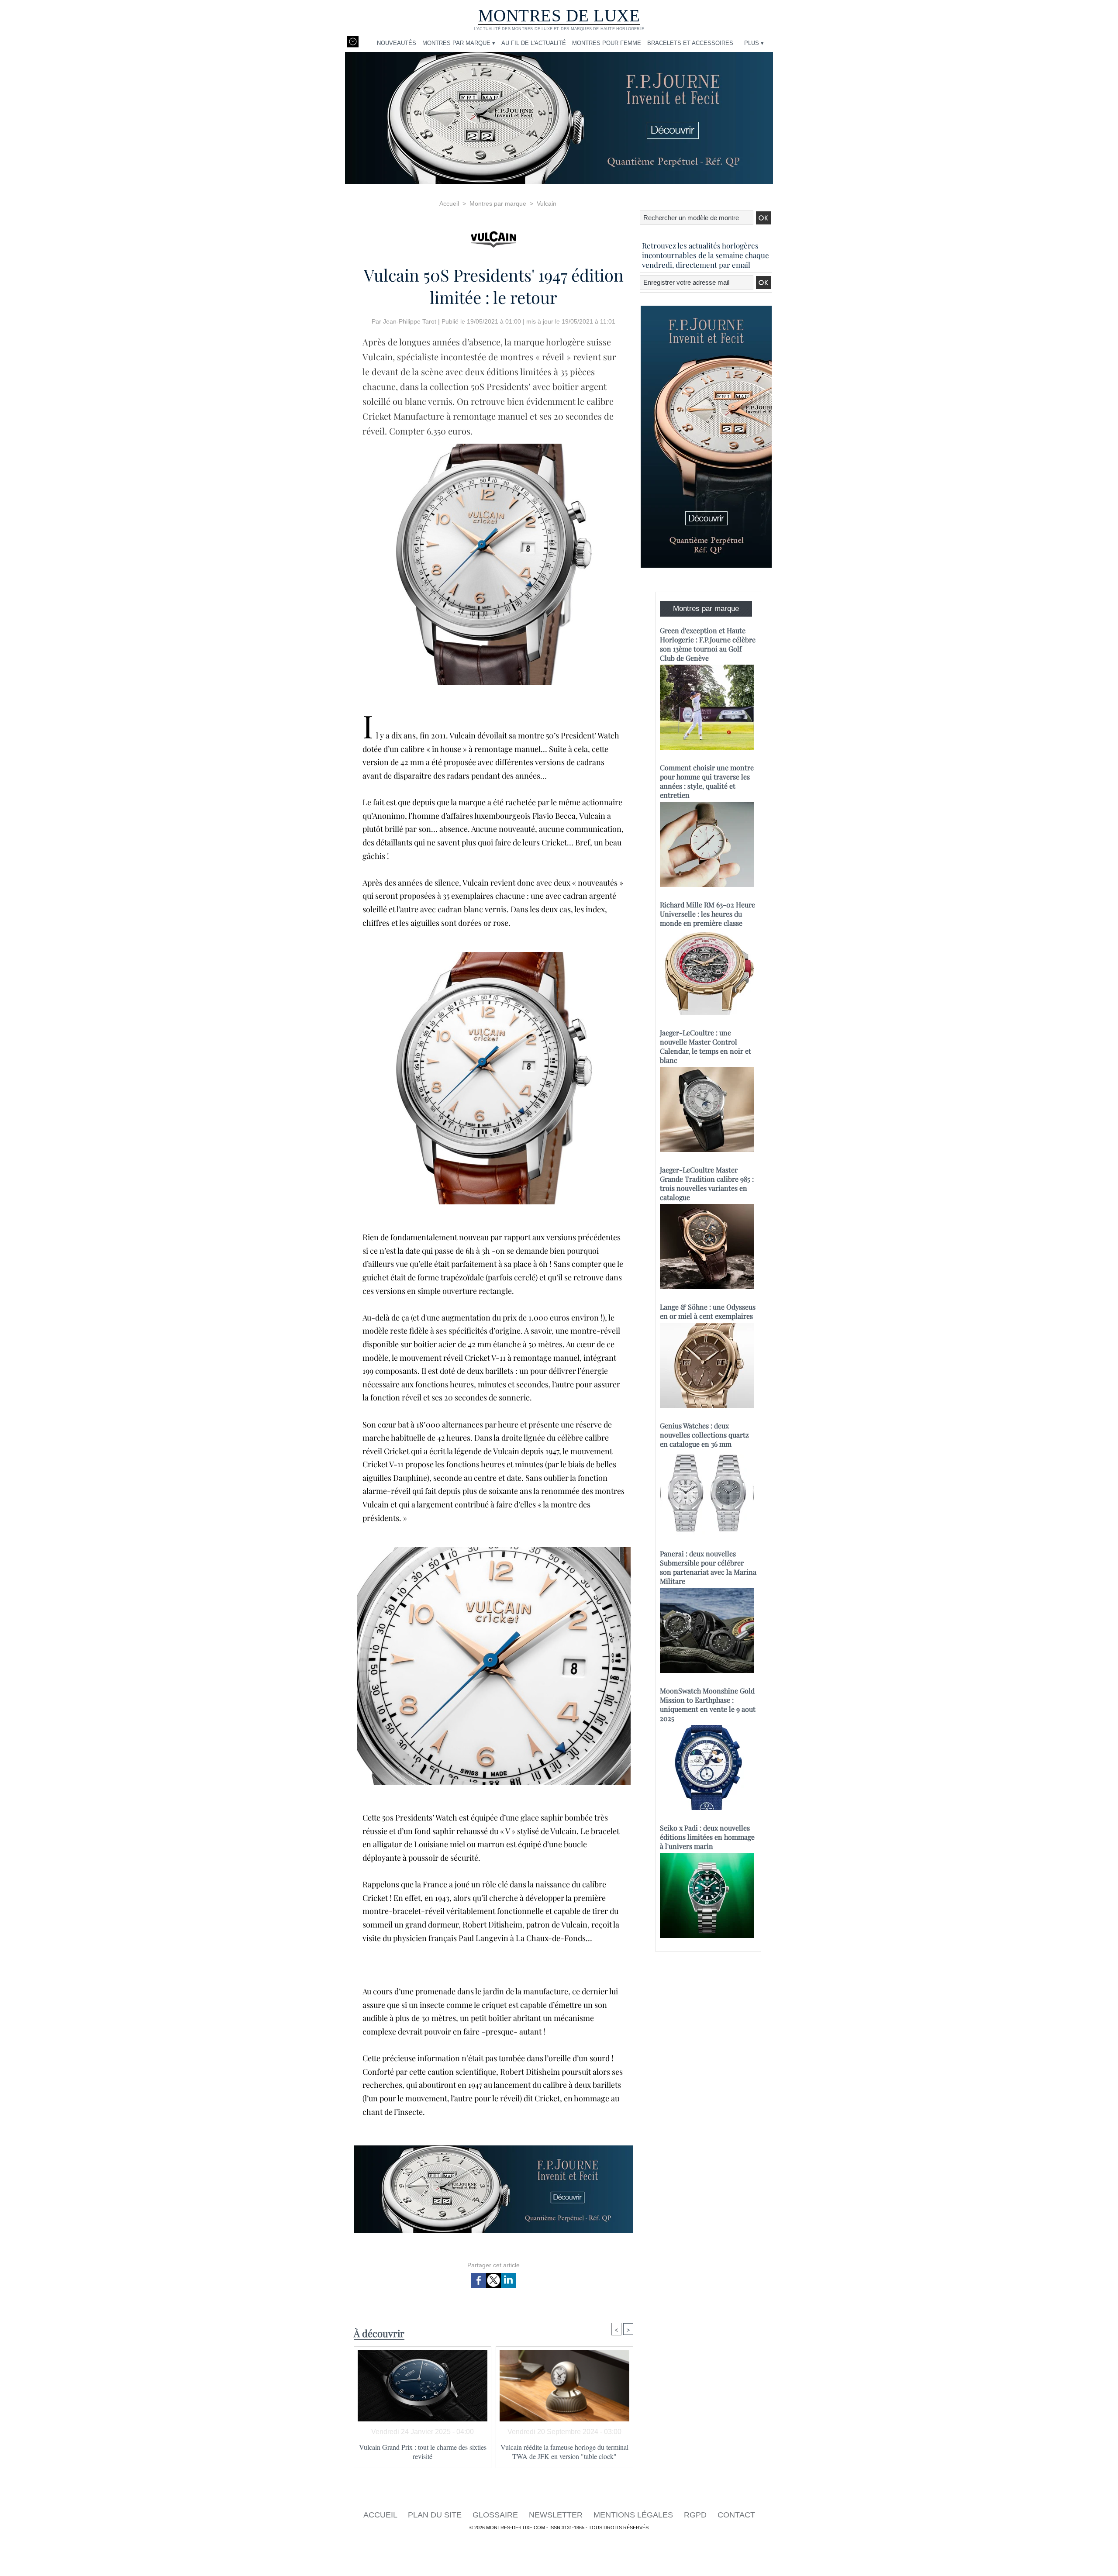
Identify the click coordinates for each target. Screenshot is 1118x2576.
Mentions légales (634, 2515)
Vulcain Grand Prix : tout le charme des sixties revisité (423, 2452)
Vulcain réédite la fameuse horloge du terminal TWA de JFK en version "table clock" (564, 2452)
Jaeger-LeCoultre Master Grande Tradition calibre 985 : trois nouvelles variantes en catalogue (707, 1183)
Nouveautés (397, 43)
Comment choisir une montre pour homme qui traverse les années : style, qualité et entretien (707, 781)
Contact (736, 2515)
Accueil (449, 203)
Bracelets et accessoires (690, 43)
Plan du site (436, 2515)
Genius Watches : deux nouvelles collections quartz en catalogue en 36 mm (704, 1435)
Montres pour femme (607, 43)
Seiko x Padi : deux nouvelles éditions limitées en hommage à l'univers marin (707, 1837)
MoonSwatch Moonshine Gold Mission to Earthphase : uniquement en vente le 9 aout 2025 (708, 1704)
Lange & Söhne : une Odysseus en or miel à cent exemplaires (708, 1311)
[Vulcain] (493, 237)
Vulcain (547, 203)
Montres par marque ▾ (459, 43)
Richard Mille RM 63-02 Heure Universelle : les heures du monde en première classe (707, 914)
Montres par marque (498, 203)
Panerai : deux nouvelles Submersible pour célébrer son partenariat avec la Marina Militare (708, 1567)
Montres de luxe (559, 16)
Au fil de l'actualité (534, 43)
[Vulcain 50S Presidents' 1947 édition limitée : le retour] (493, 446)
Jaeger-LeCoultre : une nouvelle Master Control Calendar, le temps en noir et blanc (706, 1046)
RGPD (696, 2515)
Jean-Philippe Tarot (410, 321)
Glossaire (496, 2515)
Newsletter (557, 2515)
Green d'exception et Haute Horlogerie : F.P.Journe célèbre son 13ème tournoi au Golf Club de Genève (708, 644)
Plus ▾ (754, 43)
